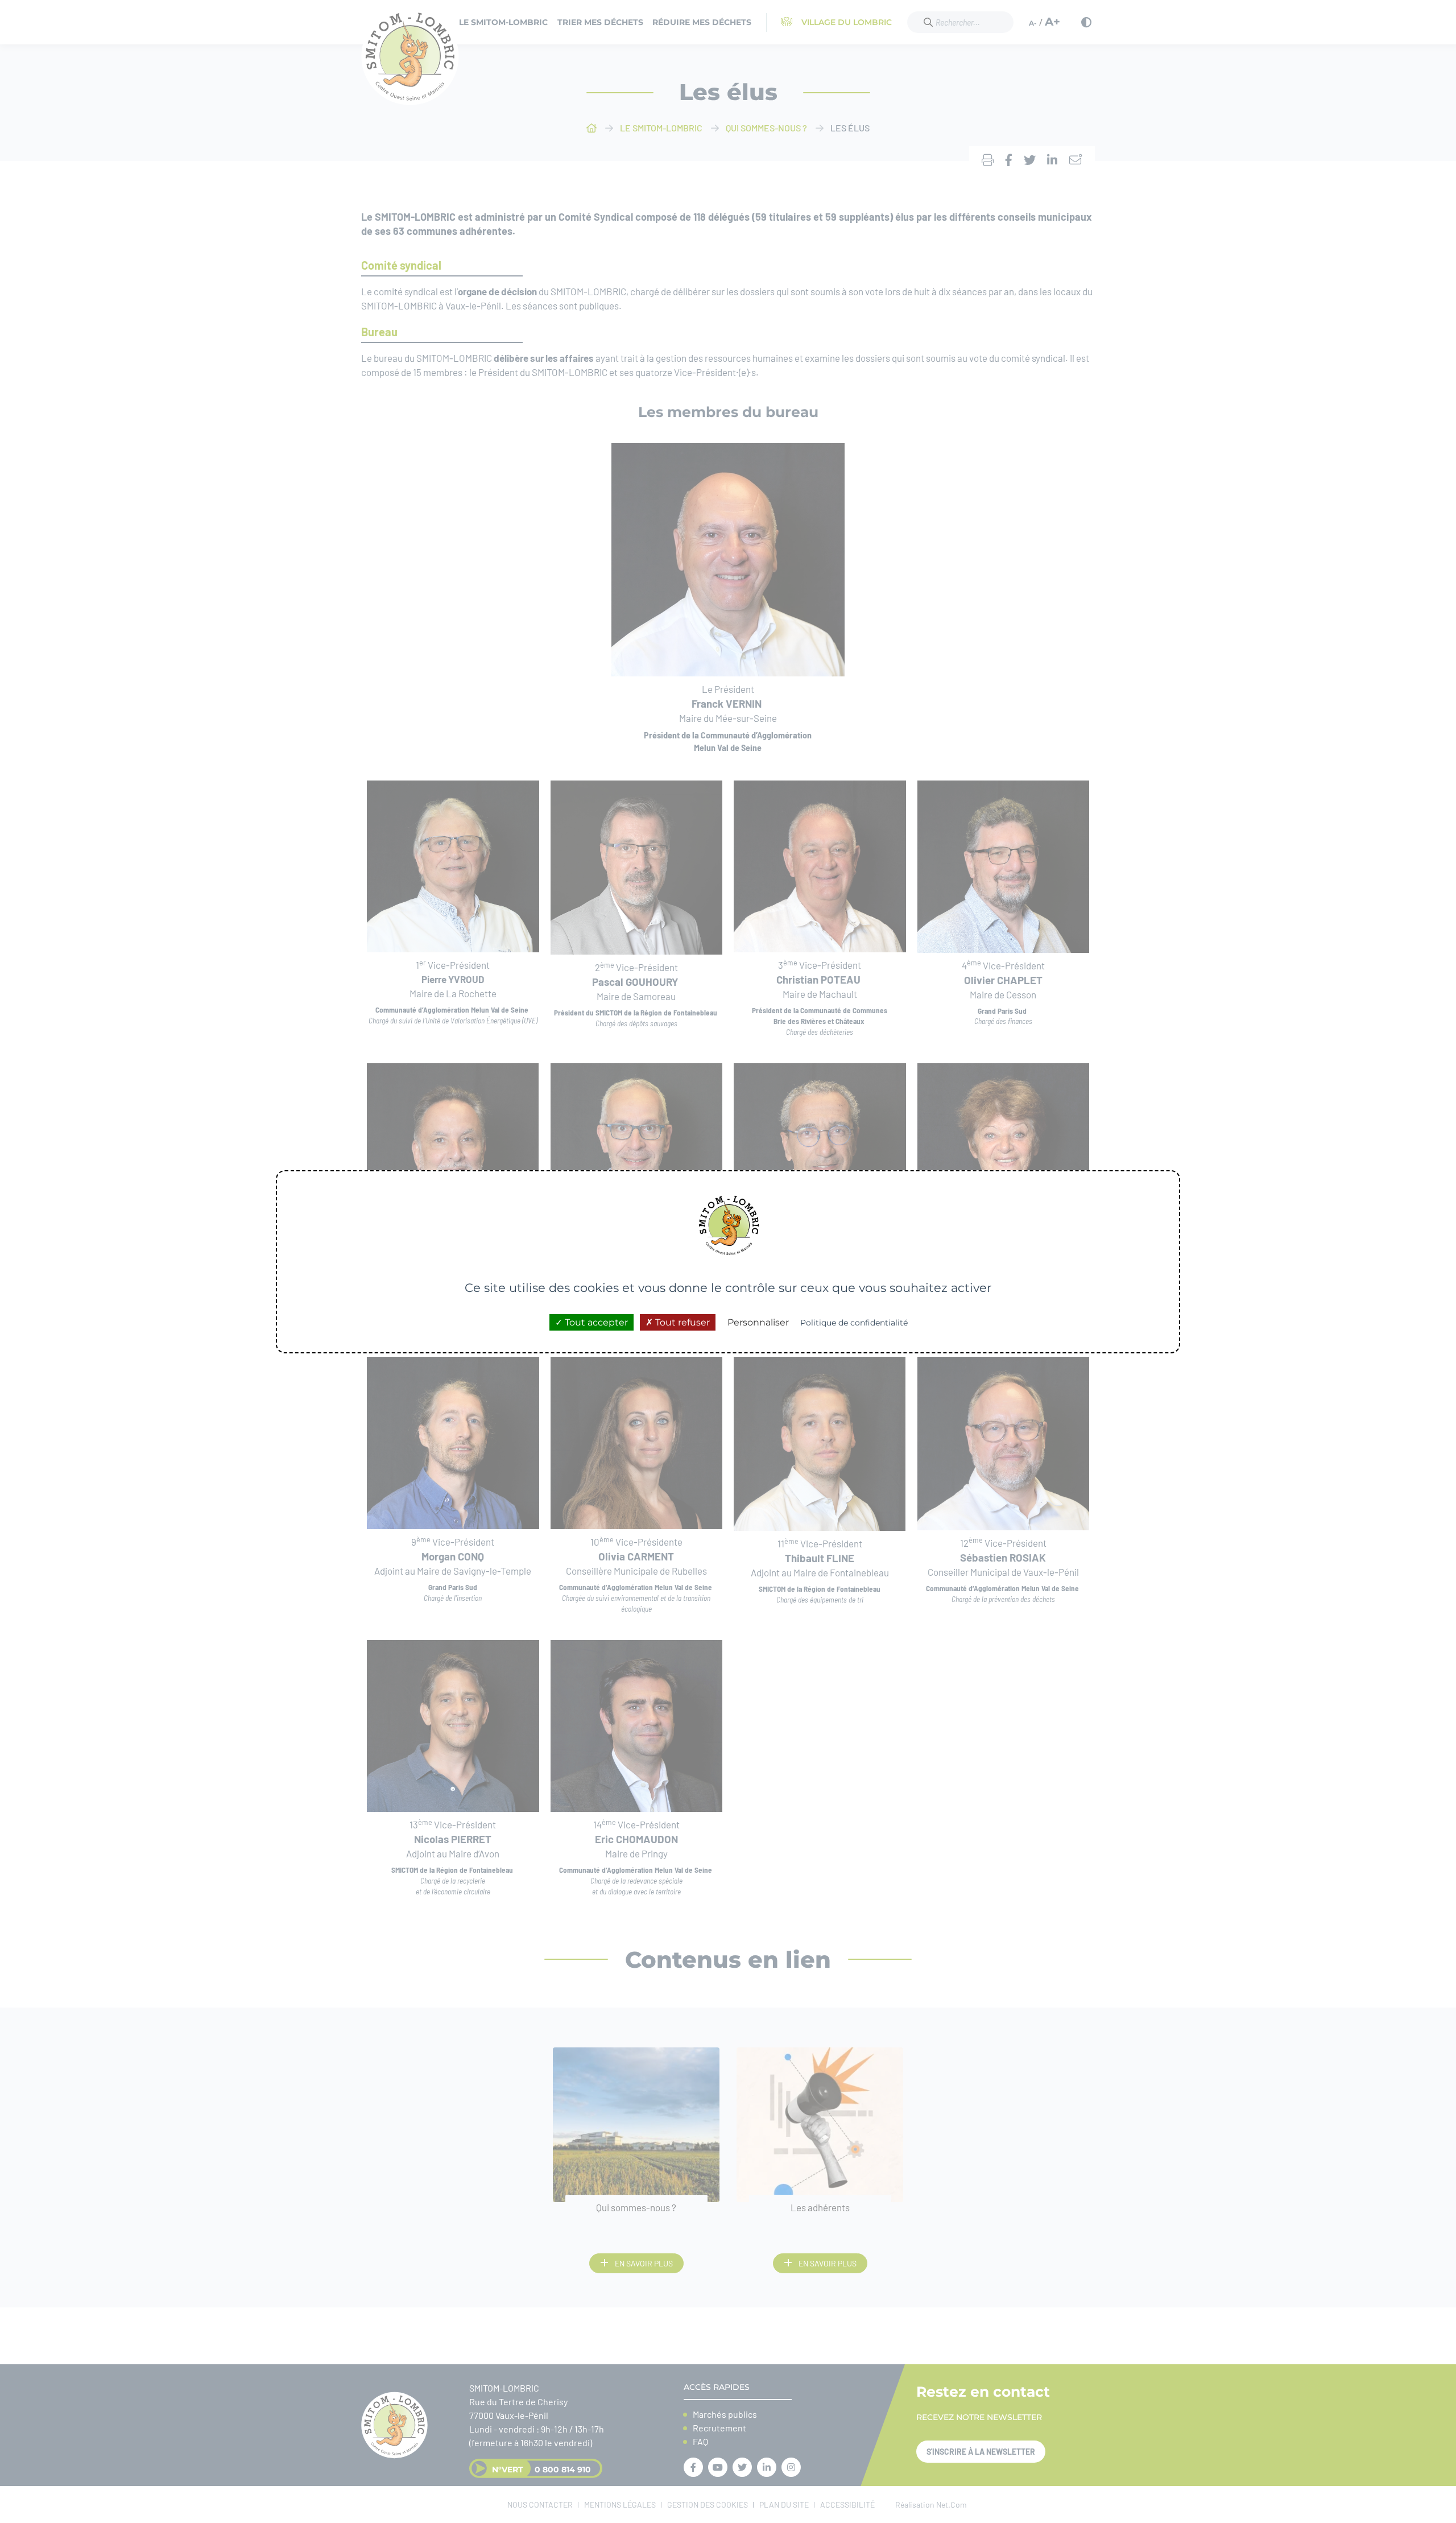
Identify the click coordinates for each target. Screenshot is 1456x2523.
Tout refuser (681, 1322)
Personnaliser (758, 1322)
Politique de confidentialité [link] (854, 1322)
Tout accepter (595, 1322)
